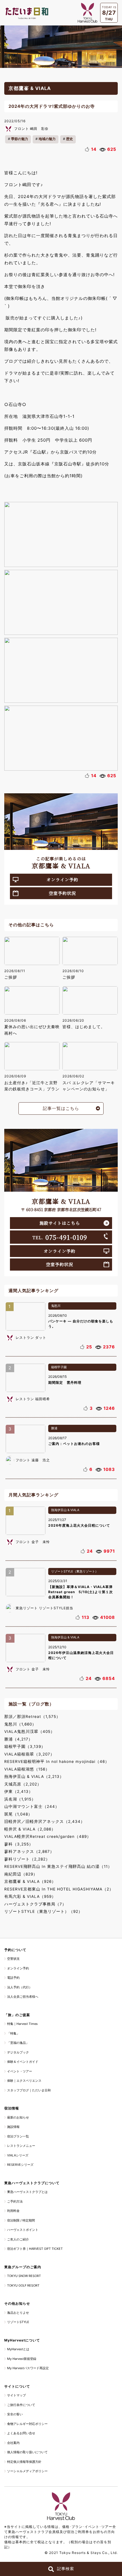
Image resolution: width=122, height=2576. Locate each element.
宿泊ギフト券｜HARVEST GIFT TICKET (35, 2249)
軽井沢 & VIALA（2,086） (30, 1829)
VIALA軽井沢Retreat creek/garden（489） (48, 1836)
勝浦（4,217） (18, 1739)
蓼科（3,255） (19, 1844)
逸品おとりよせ (18, 2313)
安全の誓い (15, 2414)
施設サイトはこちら (60, 1223)
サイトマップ (16, 2395)
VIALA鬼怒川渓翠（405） (30, 1731)
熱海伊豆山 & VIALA (65, 1510)
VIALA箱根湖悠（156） (27, 1769)
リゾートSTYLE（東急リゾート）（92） (43, 1911)
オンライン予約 (62, 879)
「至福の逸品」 (18, 2043)
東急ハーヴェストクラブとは (27, 2192)
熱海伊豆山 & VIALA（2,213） (34, 1776)
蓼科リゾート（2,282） (27, 1859)
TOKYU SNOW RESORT (24, 2276)
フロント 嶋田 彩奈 (31, 129)
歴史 (70, 139)
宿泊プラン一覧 (18, 2136)
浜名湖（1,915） (20, 1799)
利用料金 (13, 2211)
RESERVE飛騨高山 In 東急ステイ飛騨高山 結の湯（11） (58, 1866)
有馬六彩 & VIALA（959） (30, 1896)
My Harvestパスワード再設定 (28, 2368)
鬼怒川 (56, 1306)
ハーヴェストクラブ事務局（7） (35, 1904)
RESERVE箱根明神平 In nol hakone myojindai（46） (57, 1761)
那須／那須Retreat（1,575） (32, 1716)
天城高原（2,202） (23, 1784)
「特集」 (13, 2033)
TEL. (60, 1237)
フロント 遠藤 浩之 (33, 1460)
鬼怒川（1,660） (20, 1724)
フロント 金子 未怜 (33, 1542)
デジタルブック (18, 2052)
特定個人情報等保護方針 (24, 2462)
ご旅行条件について (21, 2405)
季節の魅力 (20, 139)
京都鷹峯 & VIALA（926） (30, 1881)
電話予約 (13, 1978)
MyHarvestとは (18, 2349)
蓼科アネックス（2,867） (29, 1851)
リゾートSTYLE (18, 2322)
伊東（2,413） (19, 1791)
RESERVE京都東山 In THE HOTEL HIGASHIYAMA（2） (59, 1889)
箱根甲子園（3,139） (25, 1746)
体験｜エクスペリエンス (24, 2081)
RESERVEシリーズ (20, 2165)
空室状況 (13, 1959)
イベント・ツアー (20, 2071)
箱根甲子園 (59, 1367)
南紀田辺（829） (21, 1874)
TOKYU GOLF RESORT (23, 2285)
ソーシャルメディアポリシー (27, 2471)
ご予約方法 (15, 2201)
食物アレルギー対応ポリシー (27, 2424)
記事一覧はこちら (61, 1108)
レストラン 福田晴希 (33, 1399)
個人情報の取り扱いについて (27, 2452)
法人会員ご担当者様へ (23, 1997)
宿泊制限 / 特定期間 (21, 2220)
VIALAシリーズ (18, 2155)
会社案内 (13, 2443)
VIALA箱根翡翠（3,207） (29, 1754)
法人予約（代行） (20, 1987)
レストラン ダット (31, 1338)
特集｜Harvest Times (22, 2024)
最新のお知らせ (18, 2117)
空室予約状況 (62, 893)
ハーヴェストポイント (23, 2230)
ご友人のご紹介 (18, 2239)
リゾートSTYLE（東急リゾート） (75, 1571)
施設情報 (13, 2127)
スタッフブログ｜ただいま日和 (29, 2090)
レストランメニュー (21, 2146)
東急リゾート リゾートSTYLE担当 (44, 1608)
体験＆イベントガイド (23, 2062)
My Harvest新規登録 (22, 2359)
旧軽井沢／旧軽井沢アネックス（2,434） (45, 1821)
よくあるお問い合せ (21, 2433)
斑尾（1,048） (18, 1814)
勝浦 (54, 1428)
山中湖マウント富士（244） (32, 1806)
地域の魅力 (47, 139)
